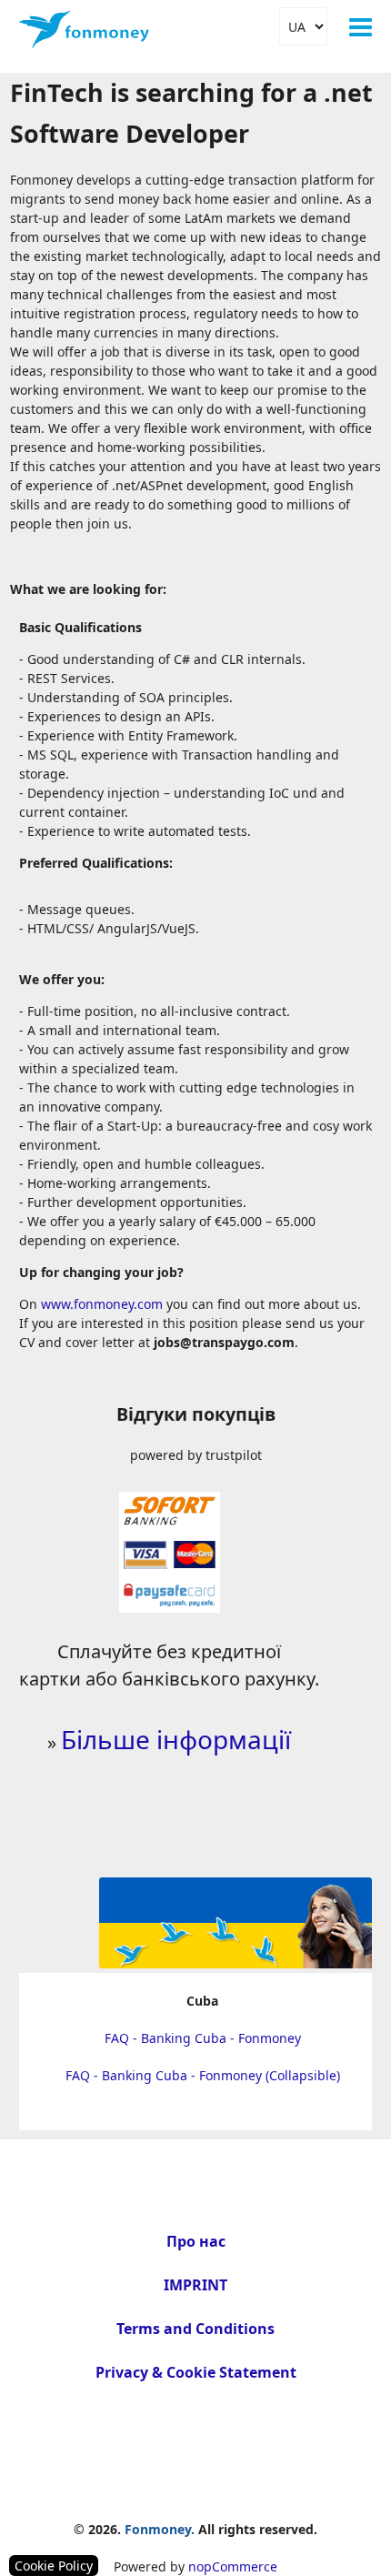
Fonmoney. (160, 2529)
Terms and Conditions (195, 2329)
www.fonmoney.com (102, 1304)
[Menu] (361, 27)
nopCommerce (233, 2566)
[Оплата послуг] (170, 1606)
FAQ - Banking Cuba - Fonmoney (203, 2038)
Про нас (196, 2241)
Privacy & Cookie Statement (196, 2372)
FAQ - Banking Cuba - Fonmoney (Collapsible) (203, 2075)
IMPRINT (195, 2285)
